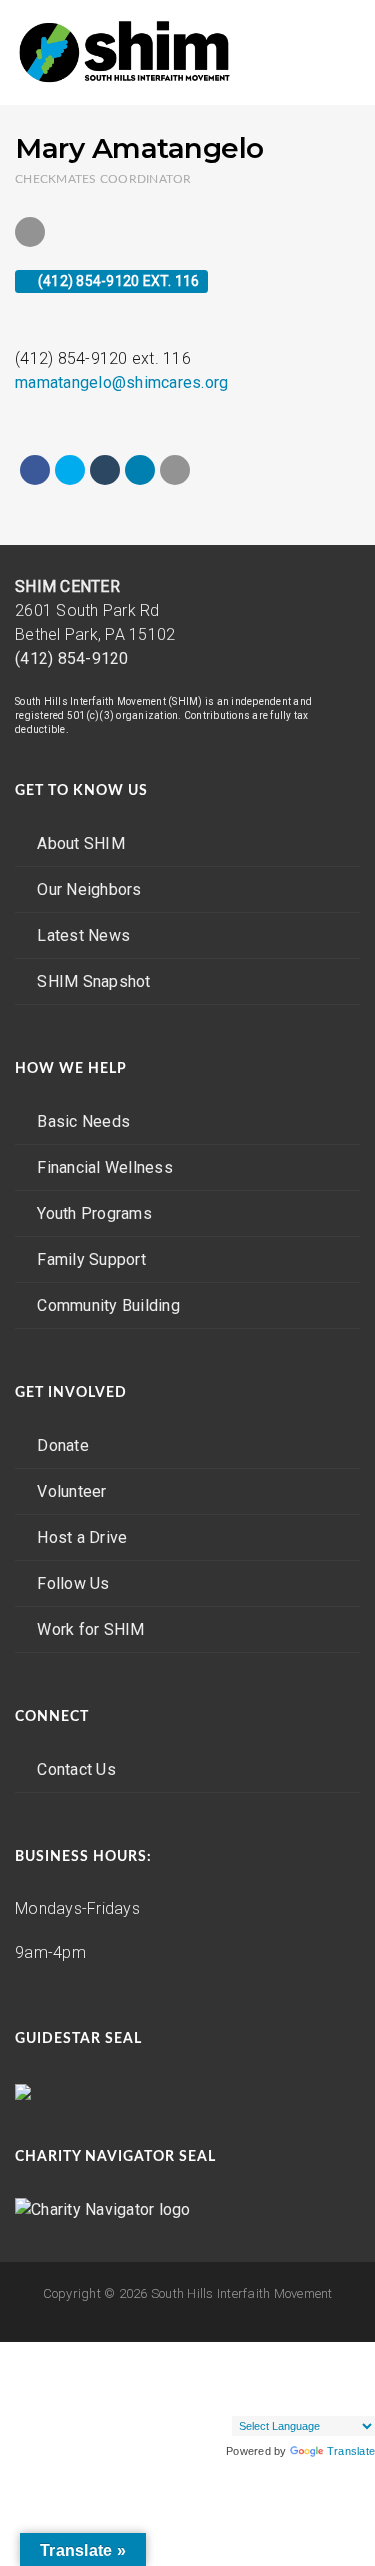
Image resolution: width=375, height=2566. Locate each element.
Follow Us (73, 1583)
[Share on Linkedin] (140, 470)
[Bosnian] (241, 2351)
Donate (63, 1445)
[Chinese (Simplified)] (261, 2351)
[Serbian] (221, 2399)
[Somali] (241, 2399)
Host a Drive (82, 1537)
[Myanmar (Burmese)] (301, 2375)
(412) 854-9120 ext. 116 (117, 281)
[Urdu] (361, 2399)
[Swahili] (281, 2399)
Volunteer (71, 1491)
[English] (281, 2351)
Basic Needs (83, 1121)
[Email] (175, 470)
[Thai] (301, 2399)
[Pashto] (341, 2375)
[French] (301, 2351)
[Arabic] (221, 2351)
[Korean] (281, 2375)
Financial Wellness (105, 1167)
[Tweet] (70, 470)
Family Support (91, 1259)
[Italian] (221, 2375)
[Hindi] (341, 2351)
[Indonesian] (361, 2351)
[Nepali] (321, 2375)
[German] (321, 2351)
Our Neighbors (89, 889)
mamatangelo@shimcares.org (121, 382)
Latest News (83, 935)
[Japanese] (241, 2375)
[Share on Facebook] (35, 470)
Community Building (108, 1305)
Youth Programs (94, 1213)
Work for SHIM (90, 1629)
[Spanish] (261, 2399)
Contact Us (76, 1769)
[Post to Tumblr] (105, 470)
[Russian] (361, 2375)
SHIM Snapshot (93, 981)
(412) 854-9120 (72, 658)
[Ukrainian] (341, 2399)
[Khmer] (261, 2375)
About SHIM (81, 843)
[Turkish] (321, 2399)
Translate (351, 2451)
